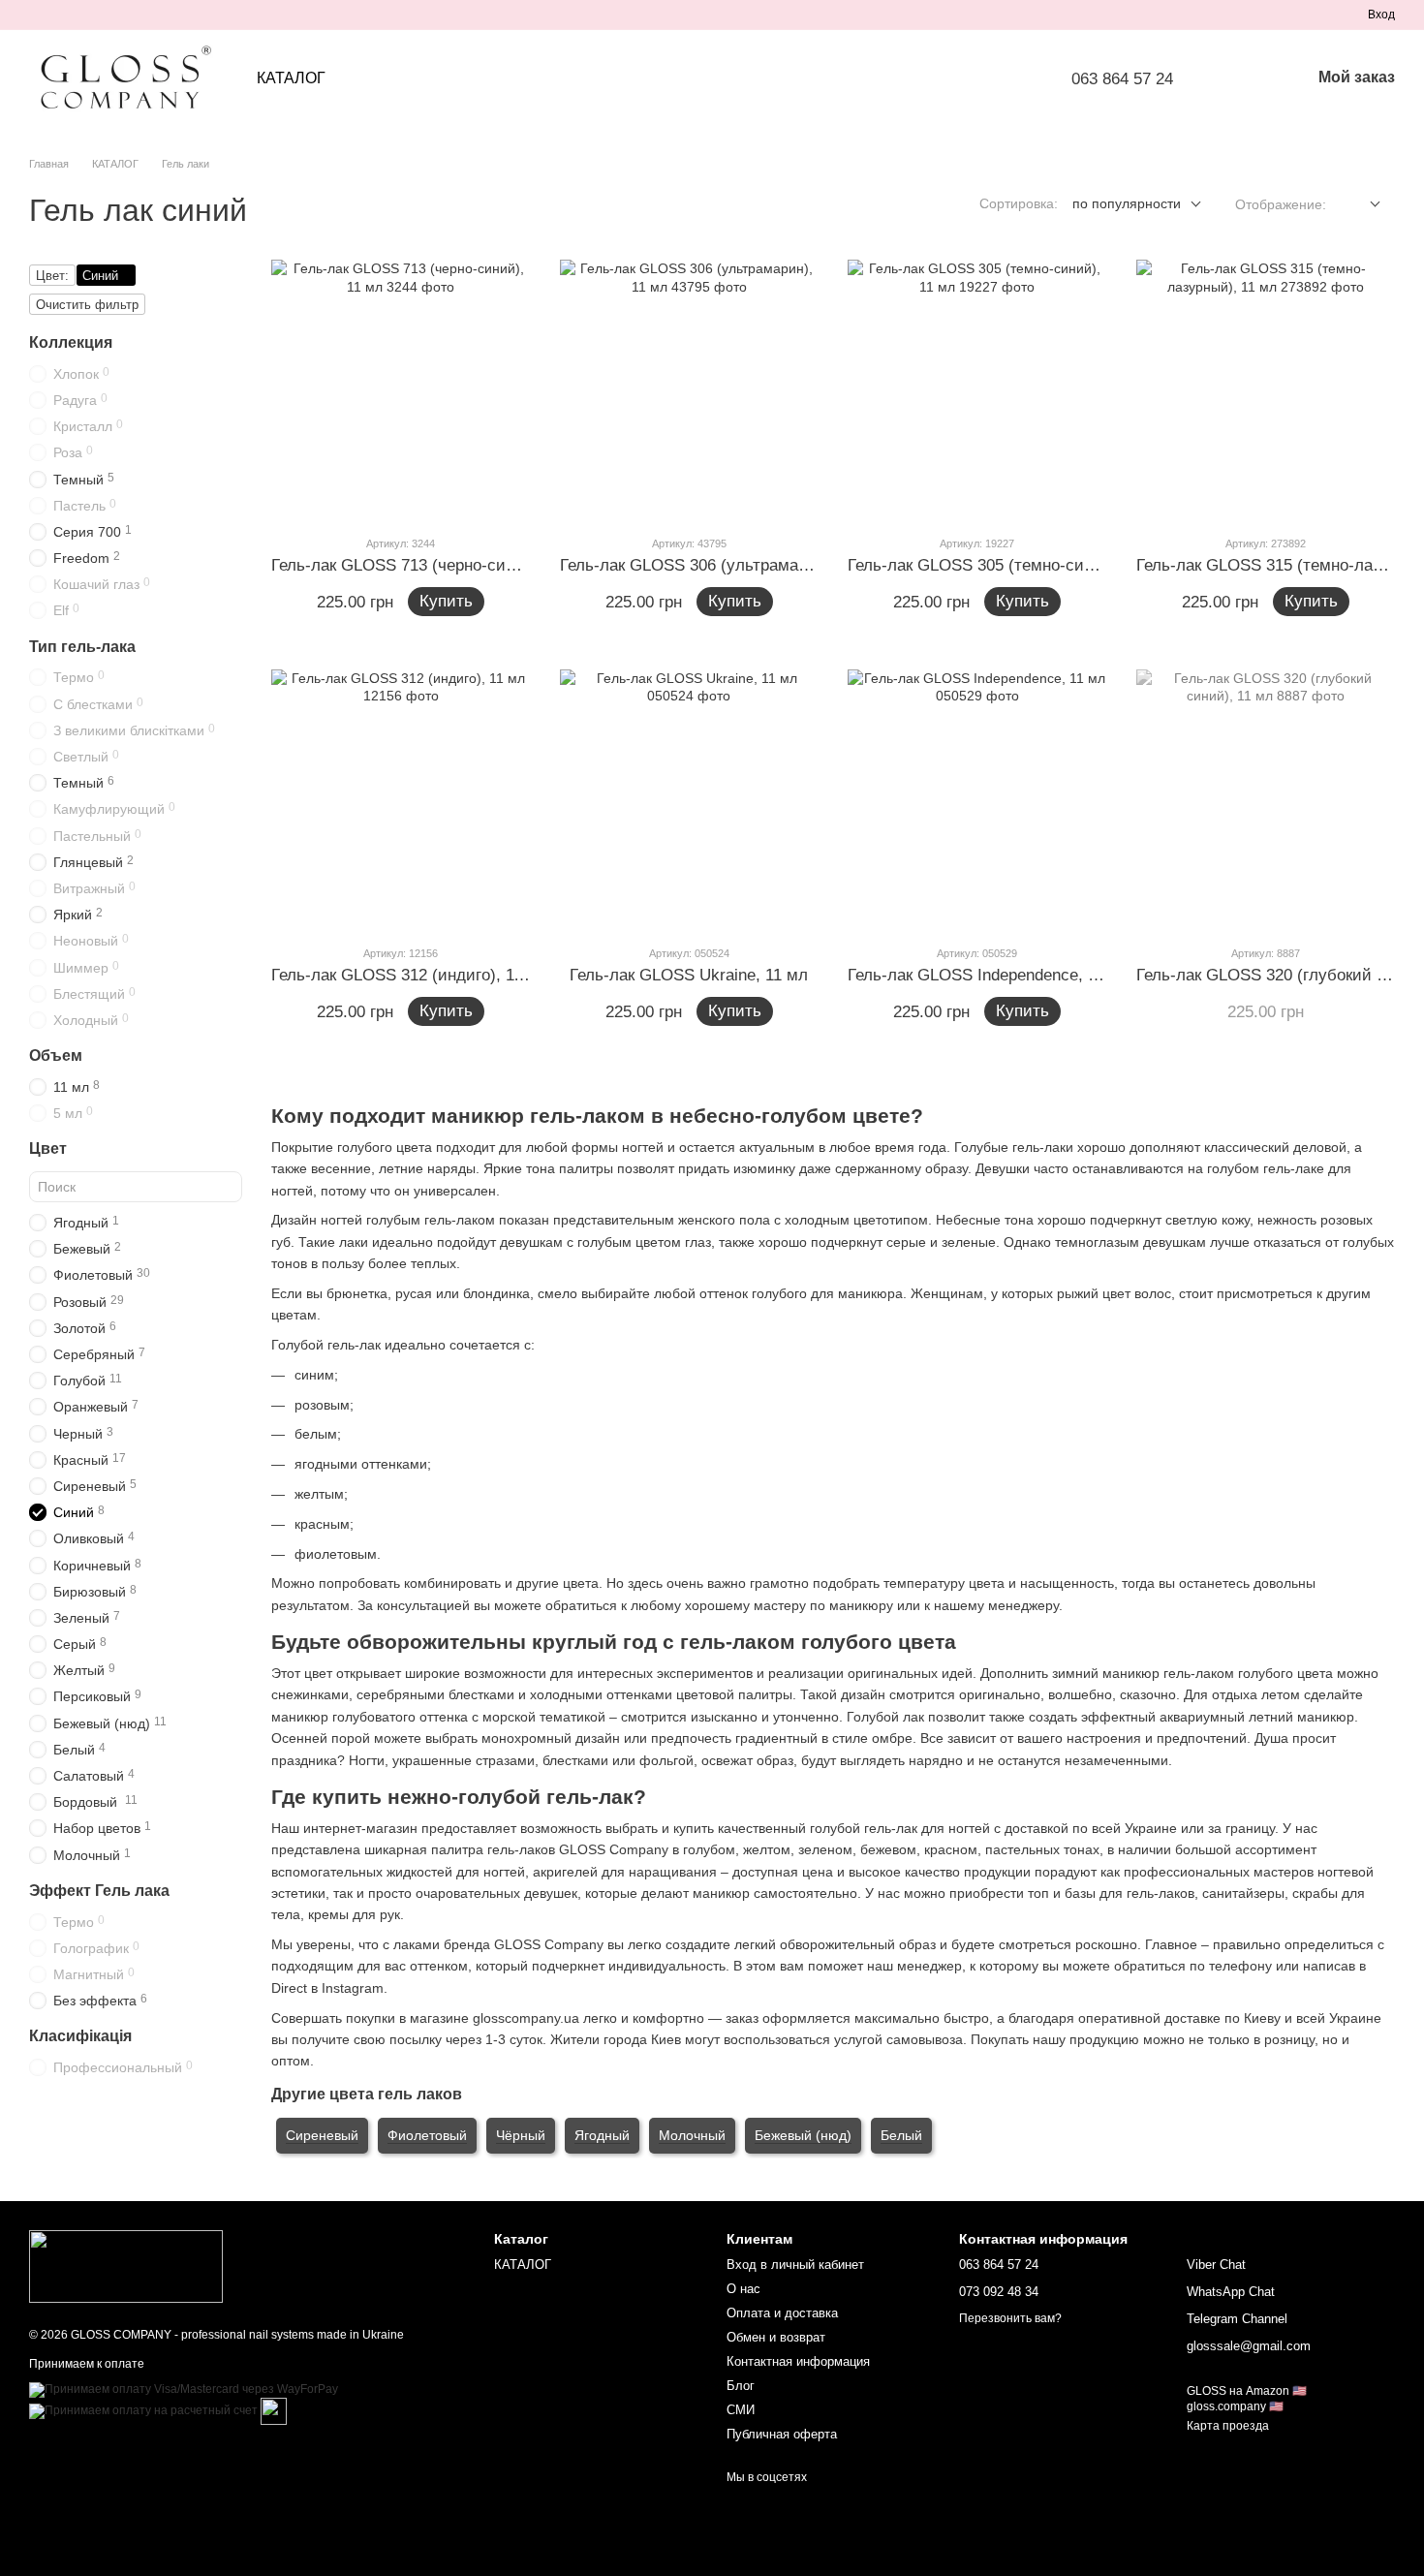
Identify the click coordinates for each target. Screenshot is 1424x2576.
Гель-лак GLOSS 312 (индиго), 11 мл (410, 975)
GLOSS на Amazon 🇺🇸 (1247, 2391)
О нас (743, 2289)
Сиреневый (322, 2135)
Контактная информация (798, 2361)
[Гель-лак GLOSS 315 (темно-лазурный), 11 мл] (1266, 389)
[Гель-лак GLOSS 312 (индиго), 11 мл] (401, 799)
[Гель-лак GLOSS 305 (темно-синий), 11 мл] (977, 389)
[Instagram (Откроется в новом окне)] (37, 15)
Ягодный (602, 2135)
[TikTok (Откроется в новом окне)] (60, 15)
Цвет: (52, 276)
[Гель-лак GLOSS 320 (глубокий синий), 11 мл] (1266, 799)
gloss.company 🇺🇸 (1235, 2406)
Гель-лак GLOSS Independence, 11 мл (989, 975)
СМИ (741, 2410)
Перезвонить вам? (1010, 2318)
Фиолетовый (427, 2135)
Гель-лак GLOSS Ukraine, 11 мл (689, 975)
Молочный (692, 2135)
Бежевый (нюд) (803, 2135)
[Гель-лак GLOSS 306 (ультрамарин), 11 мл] (690, 389)
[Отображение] (1361, 205)
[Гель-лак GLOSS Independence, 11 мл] (977, 799)
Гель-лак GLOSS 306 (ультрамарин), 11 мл (722, 565)
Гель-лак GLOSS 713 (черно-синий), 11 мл (432, 565)
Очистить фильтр (87, 305)
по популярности (1127, 203)
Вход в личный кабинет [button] (795, 2265)
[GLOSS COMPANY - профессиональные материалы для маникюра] (126, 2266)
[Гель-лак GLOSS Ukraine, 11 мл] (690, 799)
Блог (741, 2386)
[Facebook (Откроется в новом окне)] (83, 15)
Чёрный (521, 2135)
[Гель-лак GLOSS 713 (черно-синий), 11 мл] (401, 389)
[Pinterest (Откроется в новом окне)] (130, 15)
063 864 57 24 (1122, 79)
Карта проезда (1228, 2426)
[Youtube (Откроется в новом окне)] (107, 15)
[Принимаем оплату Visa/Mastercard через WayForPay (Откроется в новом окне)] (184, 2389)
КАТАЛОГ (291, 78)
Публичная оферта (782, 2434)
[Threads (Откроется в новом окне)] (153, 15)
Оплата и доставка (782, 2313)
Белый (901, 2135)
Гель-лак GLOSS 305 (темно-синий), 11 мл (1009, 565)
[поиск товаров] (1245, 78)
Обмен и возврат (776, 2337)
